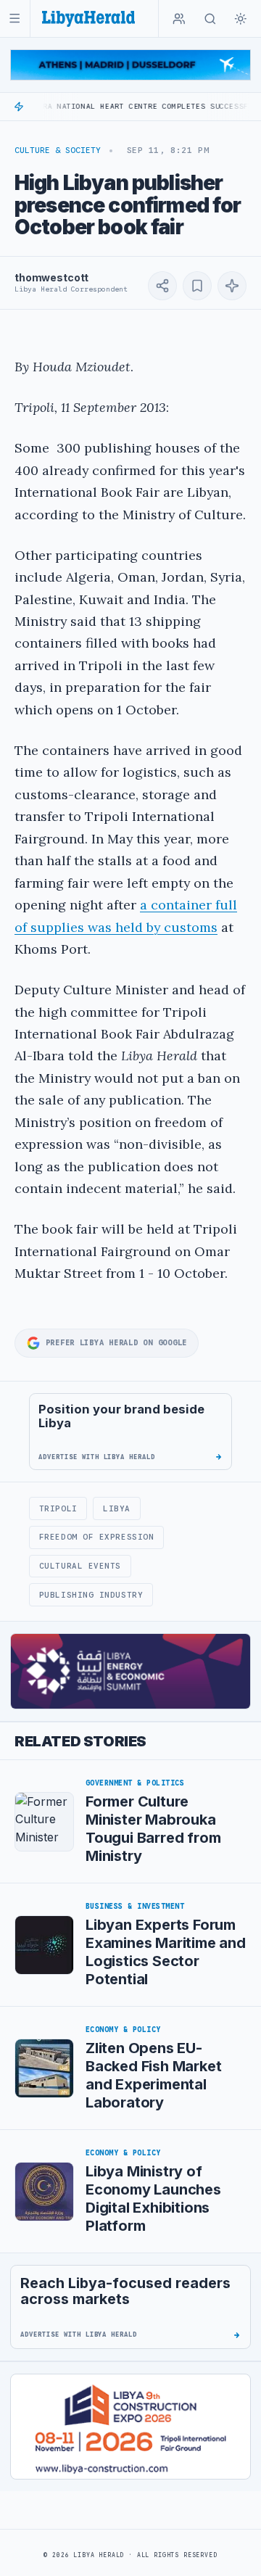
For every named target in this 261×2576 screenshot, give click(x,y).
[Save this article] (197, 286)
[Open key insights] (232, 286)
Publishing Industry (91, 1595)
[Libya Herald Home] (88, 18)
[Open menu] (15, 18)
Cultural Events (80, 1566)
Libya (117, 1508)
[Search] (210, 19)
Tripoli (58, 1508)
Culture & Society (58, 150)
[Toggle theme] (241, 19)
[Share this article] (162, 286)
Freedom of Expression (96, 1537)
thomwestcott (51, 277)
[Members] (179, 19)
